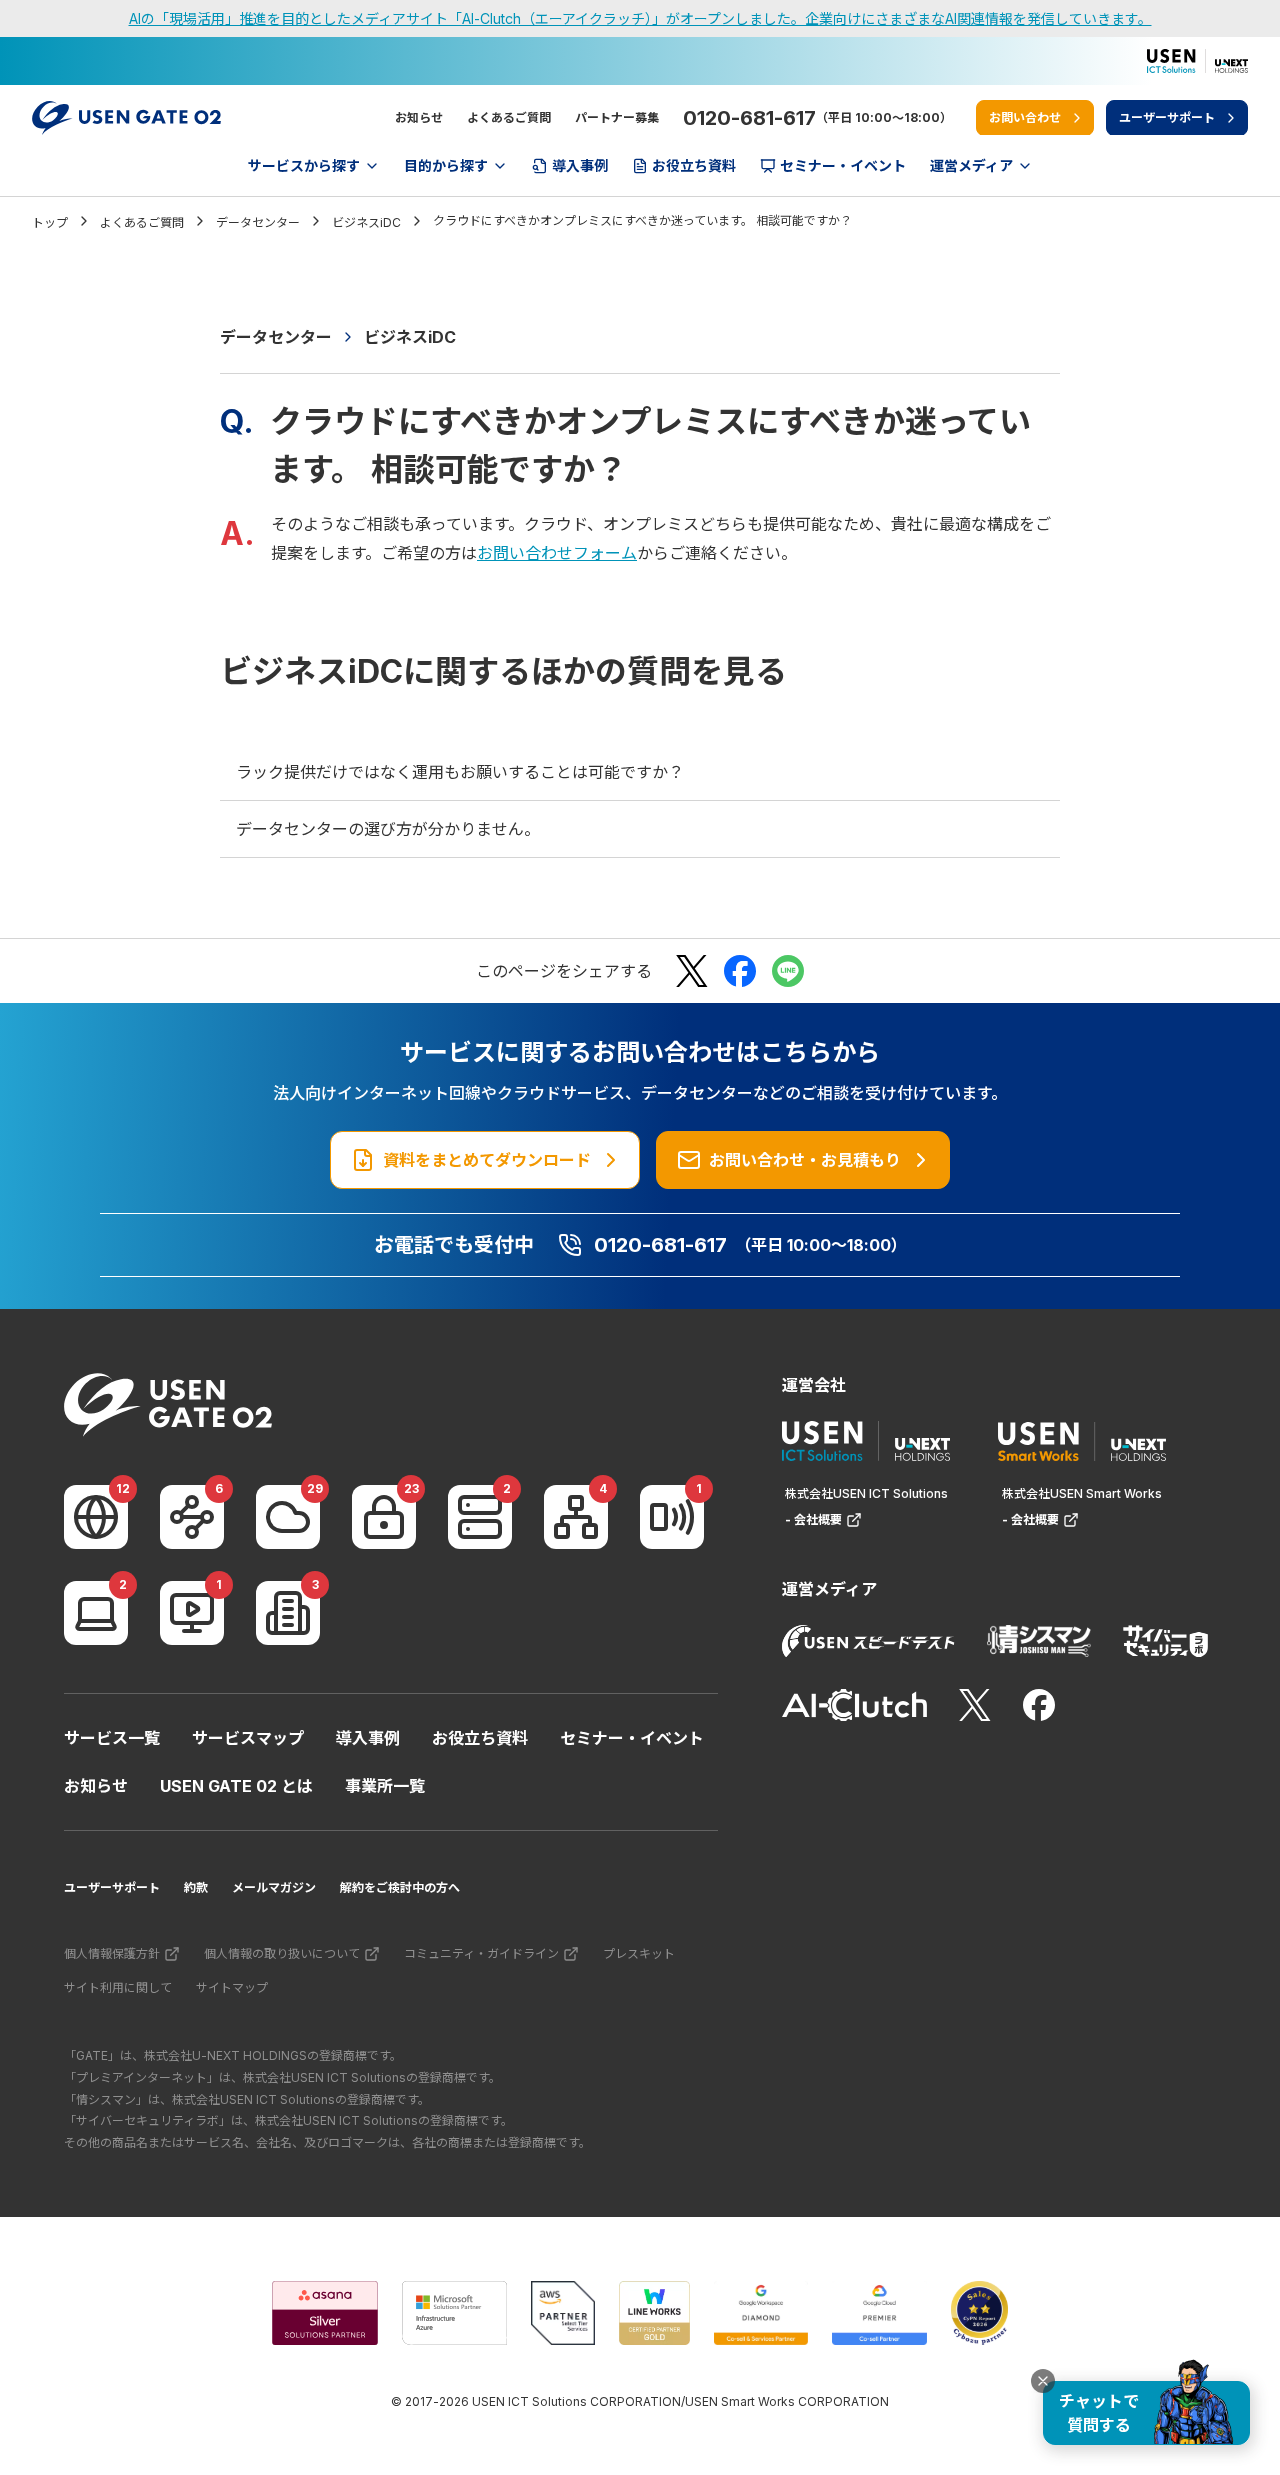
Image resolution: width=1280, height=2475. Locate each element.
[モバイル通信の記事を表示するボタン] (672, 1517)
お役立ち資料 (480, 1738)
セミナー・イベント (632, 1738)
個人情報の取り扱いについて (282, 1953)
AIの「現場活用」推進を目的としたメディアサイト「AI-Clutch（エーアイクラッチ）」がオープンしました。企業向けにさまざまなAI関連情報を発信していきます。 (640, 18)
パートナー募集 (617, 117)
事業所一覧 (385, 1786)
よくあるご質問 (509, 117)
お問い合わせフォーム (557, 553)
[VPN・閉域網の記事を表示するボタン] (192, 1517)
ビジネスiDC (410, 337)
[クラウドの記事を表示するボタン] (288, 1517)
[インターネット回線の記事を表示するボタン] (96, 1517)
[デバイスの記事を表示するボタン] (96, 1613)
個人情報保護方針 (112, 1953)
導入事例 (368, 1738)
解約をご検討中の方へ (400, 1887)
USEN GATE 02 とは (236, 1786)
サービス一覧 (112, 1738)
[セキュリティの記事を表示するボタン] (384, 1517)
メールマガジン (274, 1887)
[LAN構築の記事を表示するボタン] (576, 1517)
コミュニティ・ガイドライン (481, 1953)
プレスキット (639, 1953)
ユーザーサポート (112, 1887)
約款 (196, 1887)
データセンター (276, 337)
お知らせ (419, 117)
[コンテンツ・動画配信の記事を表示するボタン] (192, 1613)
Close (1043, 2381)
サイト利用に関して (118, 1987)
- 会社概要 (813, 1519)
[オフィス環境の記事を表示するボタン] (288, 1613)
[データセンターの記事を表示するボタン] (480, 1517)
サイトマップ (232, 1987)
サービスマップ (248, 1738)
